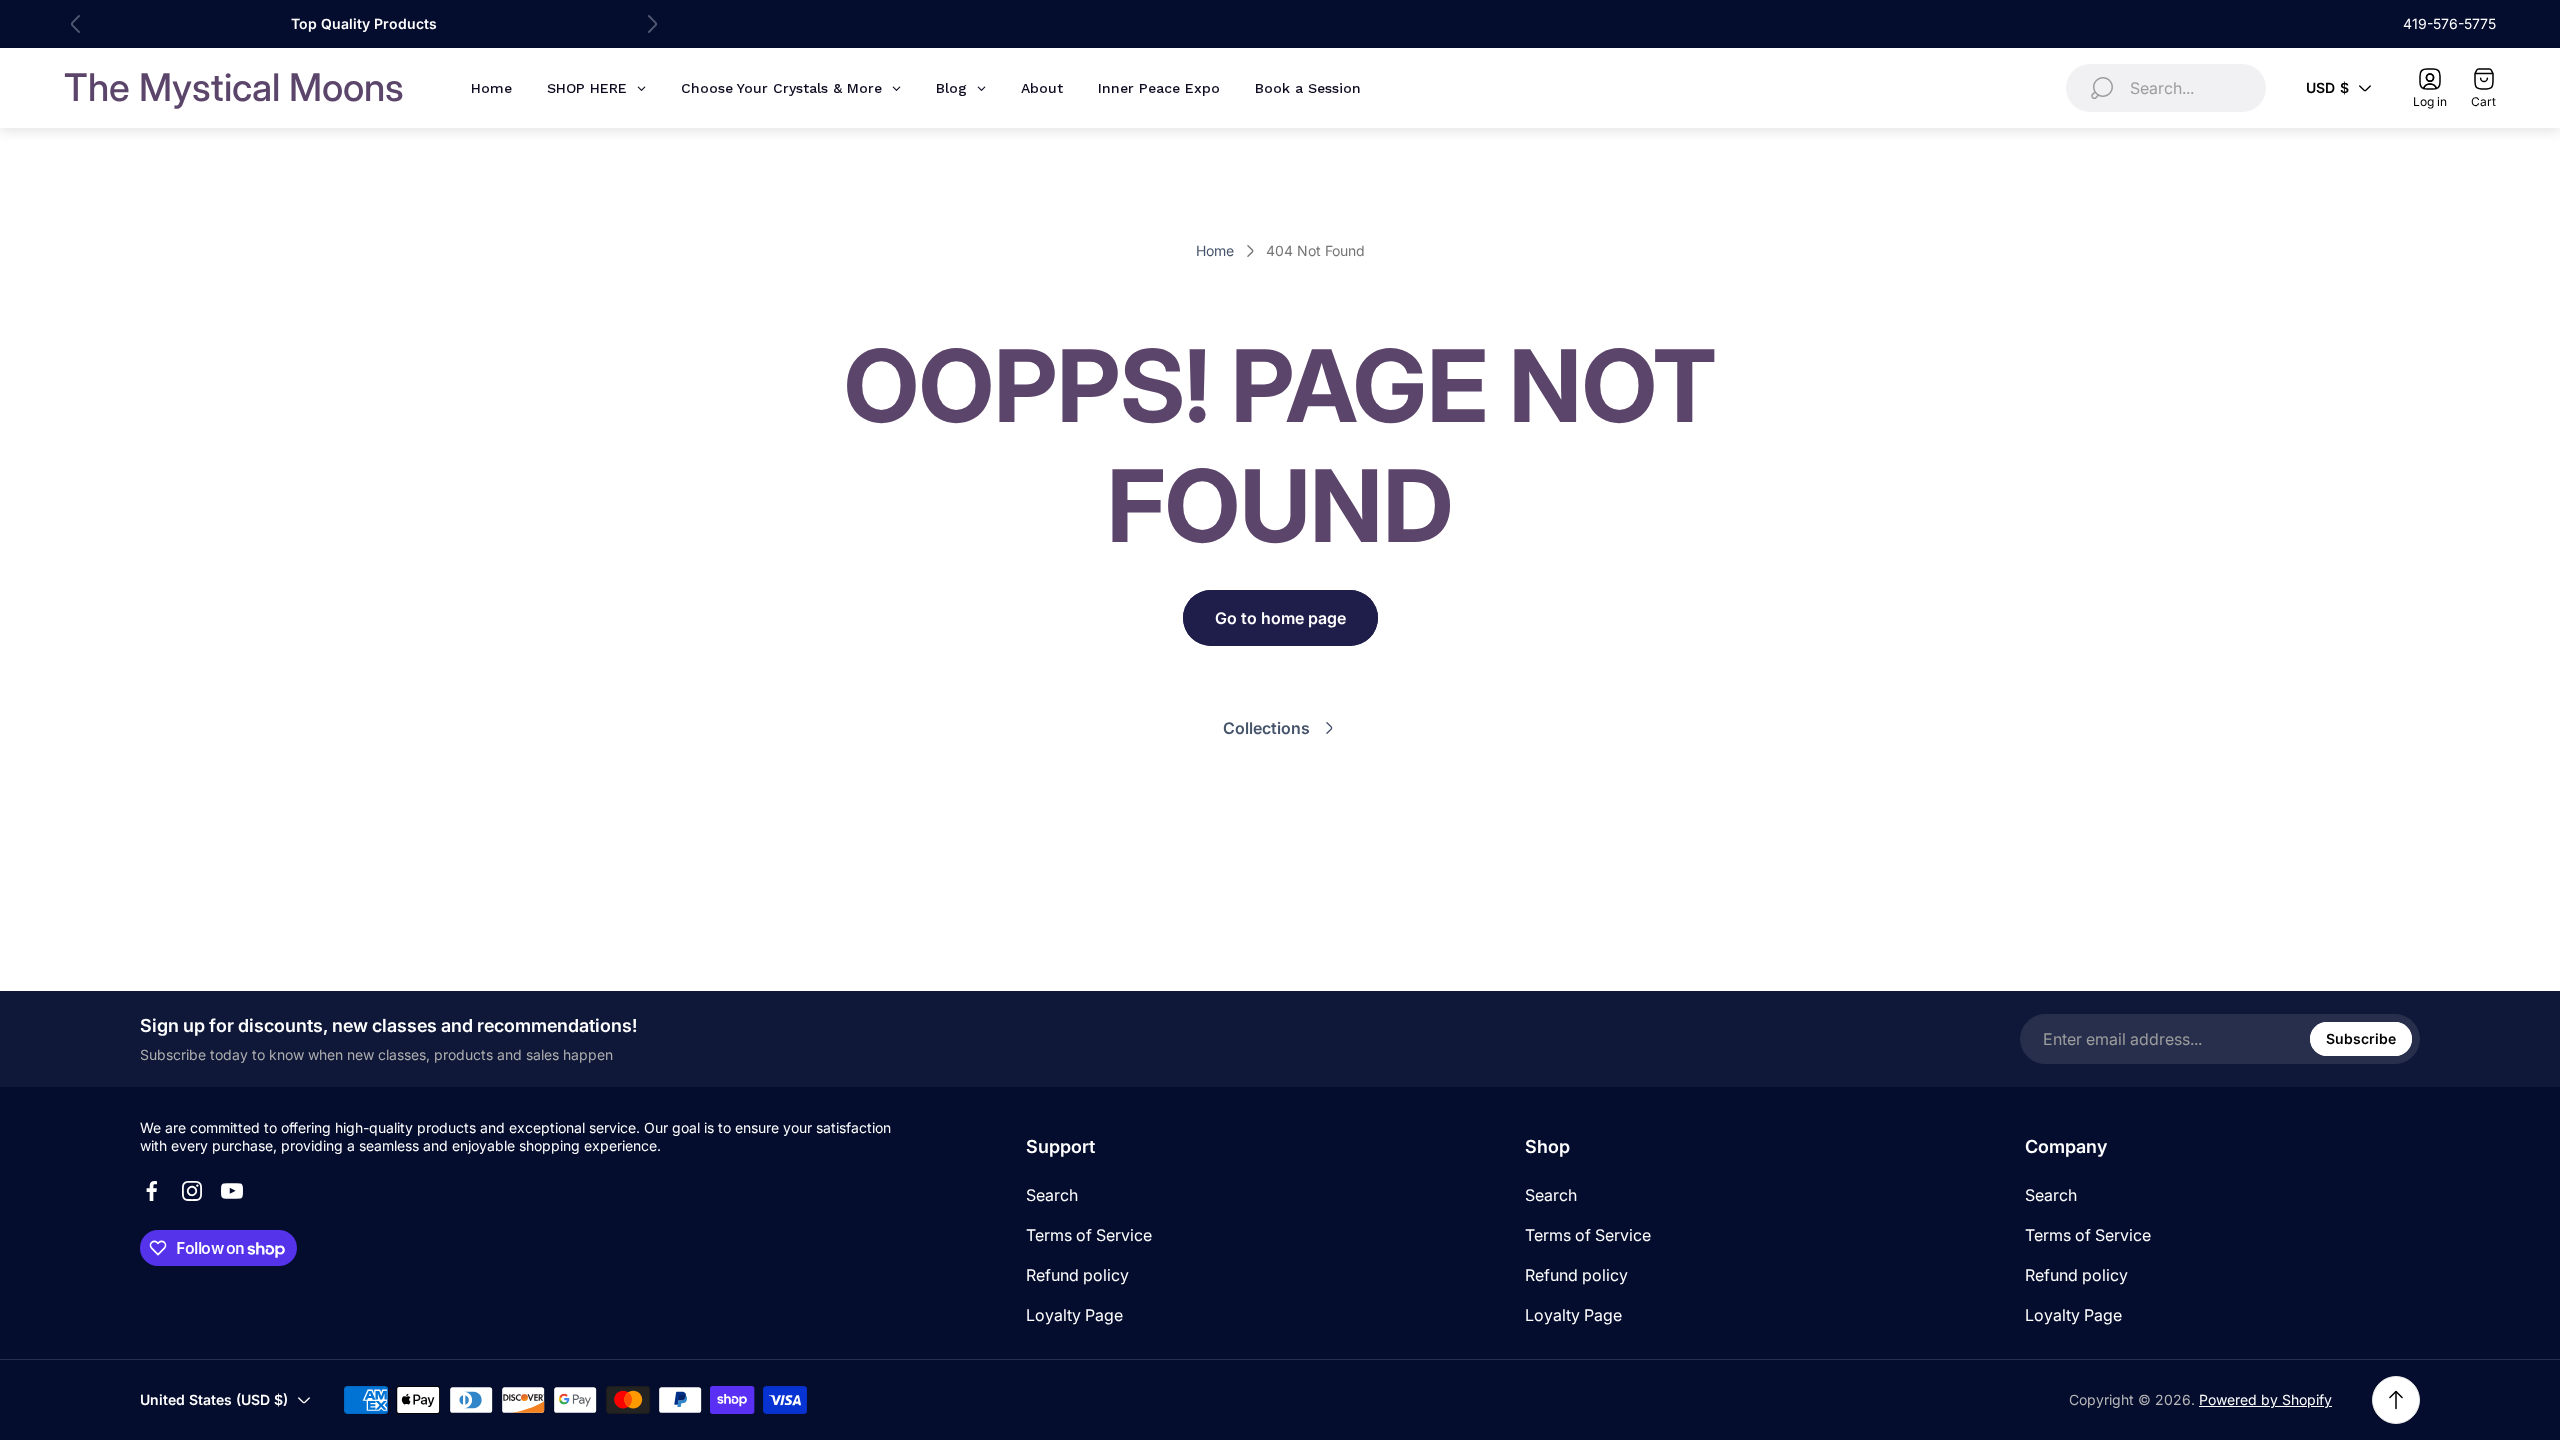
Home (1215, 250)
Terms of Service (1089, 1235)
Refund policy (1077, 1275)
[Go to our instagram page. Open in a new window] (192, 1191)
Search (1052, 1195)
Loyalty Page (1074, 1315)
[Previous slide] (76, 24)
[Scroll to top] (2396, 1400)
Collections (1266, 728)
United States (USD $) (214, 1399)
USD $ (2327, 87)
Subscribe (2361, 1038)
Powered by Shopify (2265, 1399)
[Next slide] (652, 24)
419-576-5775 (2449, 23)
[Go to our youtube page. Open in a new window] (232, 1191)
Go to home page (1280, 618)
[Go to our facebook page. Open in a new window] (152, 1191)
